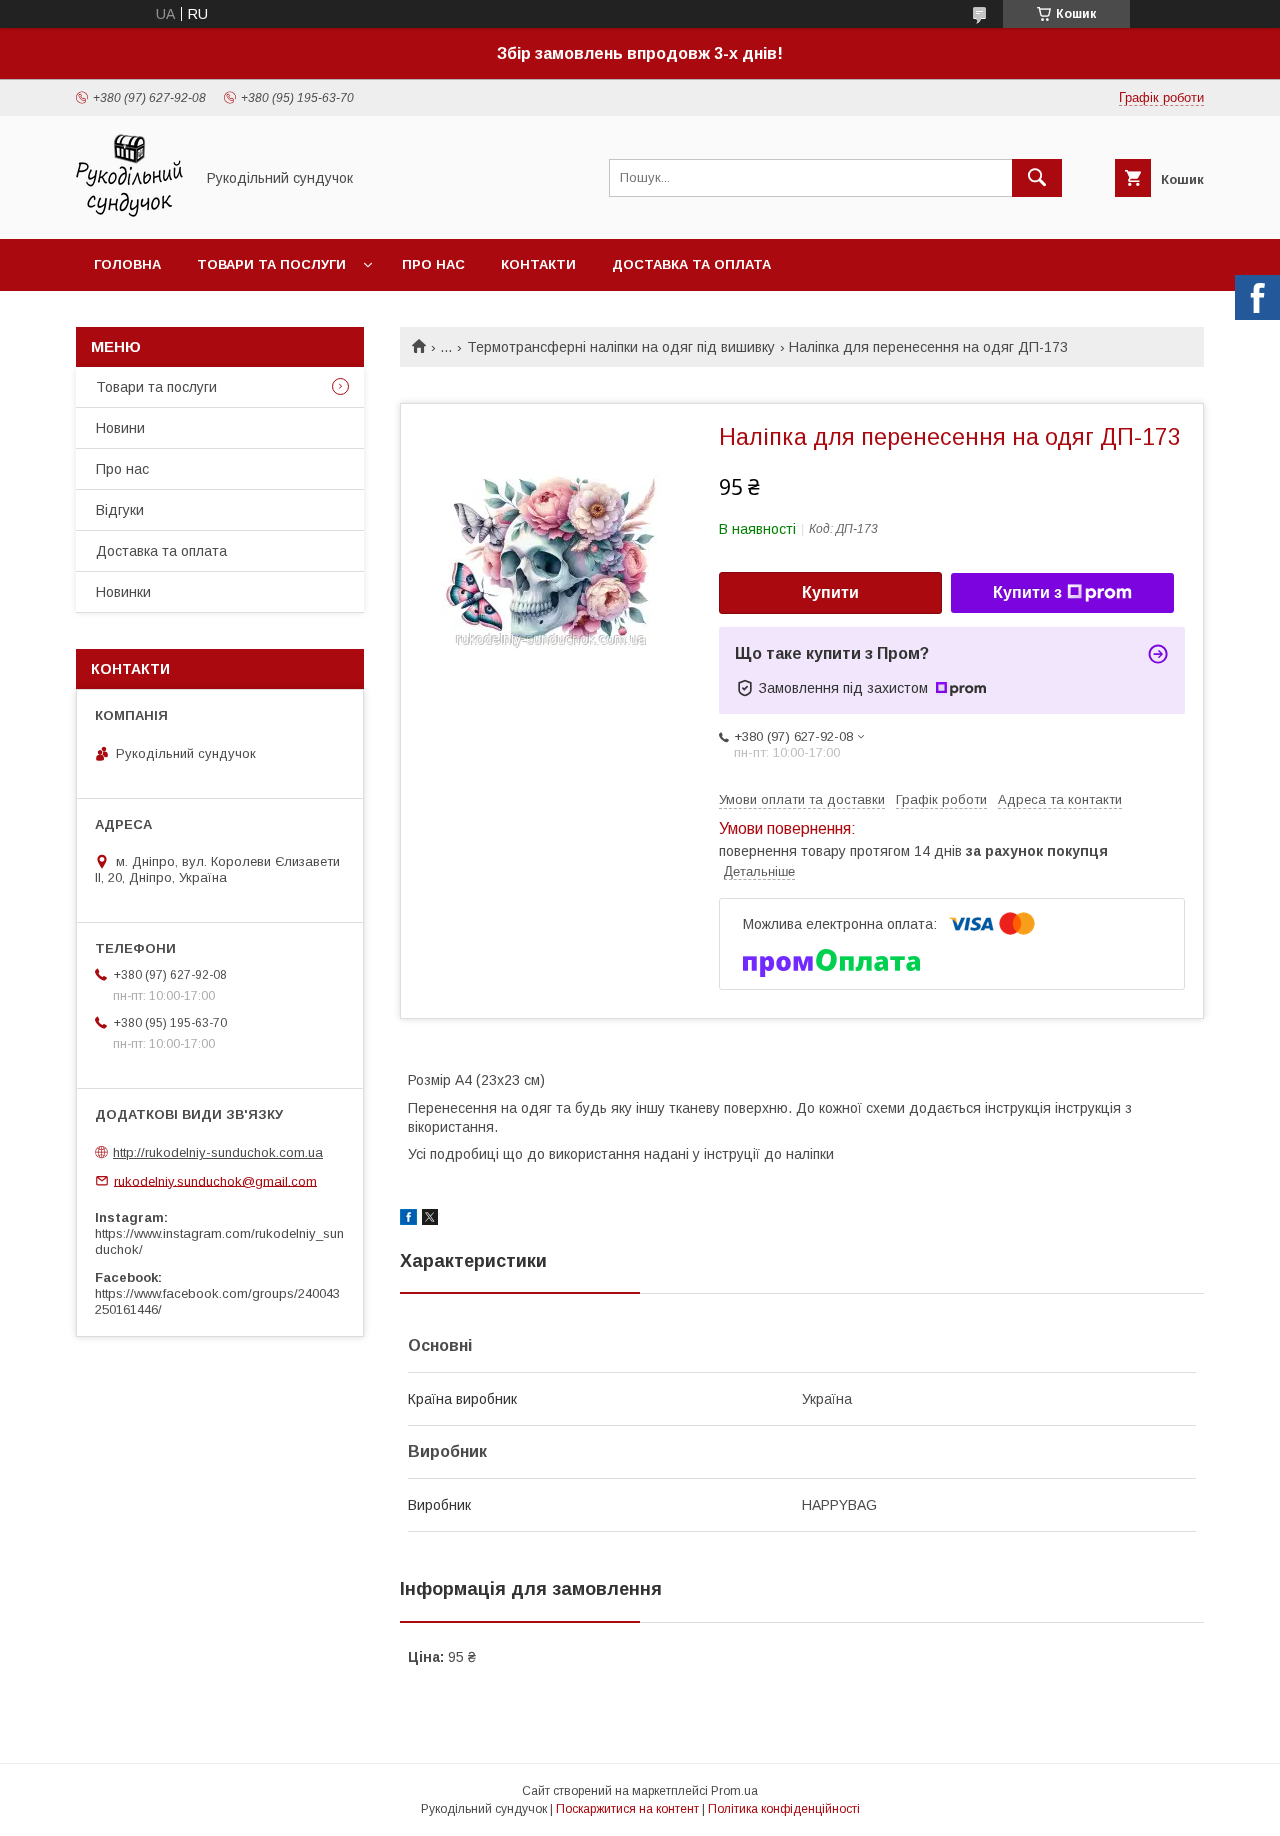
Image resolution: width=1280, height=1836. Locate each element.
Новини (120, 428)
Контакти (538, 264)
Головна (127, 264)
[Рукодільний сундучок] (129, 213)
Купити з (1027, 592)
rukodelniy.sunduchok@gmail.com (215, 1180)
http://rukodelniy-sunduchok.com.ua (218, 1152)
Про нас (433, 264)
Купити (830, 592)
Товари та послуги (271, 264)
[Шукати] (1037, 178)
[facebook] (408, 1220)
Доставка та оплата (691, 264)
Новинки (123, 592)
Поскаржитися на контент (627, 1809)
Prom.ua (734, 1791)
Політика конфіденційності (784, 1809)
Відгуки (120, 510)
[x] (430, 1220)
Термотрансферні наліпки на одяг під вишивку (621, 347)
